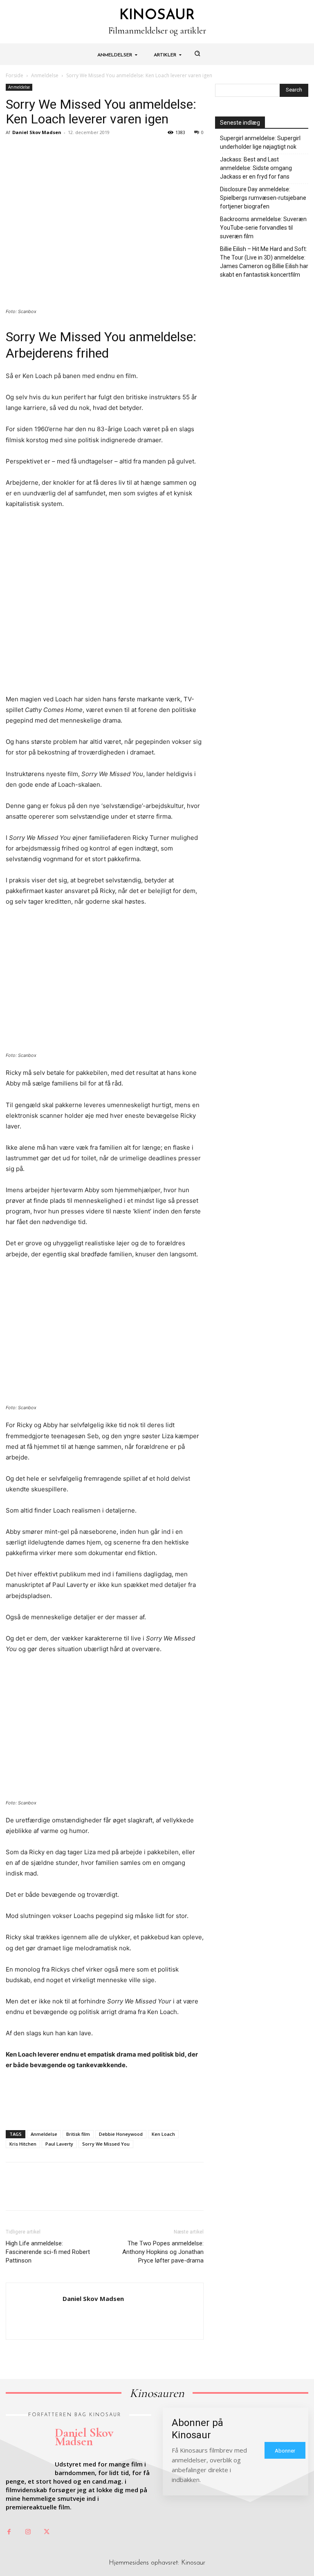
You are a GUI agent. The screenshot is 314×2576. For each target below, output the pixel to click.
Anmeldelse (45, 75)
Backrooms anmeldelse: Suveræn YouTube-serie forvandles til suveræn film (263, 228)
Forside (15, 75)
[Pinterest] (52, 151)
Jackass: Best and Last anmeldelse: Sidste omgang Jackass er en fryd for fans (256, 168)
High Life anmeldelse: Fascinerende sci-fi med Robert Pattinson (48, 2252)
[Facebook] (14, 151)
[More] (90, 151)
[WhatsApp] (70, 151)
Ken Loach (163, 2134)
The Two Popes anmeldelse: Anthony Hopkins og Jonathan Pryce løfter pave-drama (163, 2252)
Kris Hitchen (23, 2144)
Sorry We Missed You (106, 2144)
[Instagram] (28, 2532)
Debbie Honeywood (121, 2134)
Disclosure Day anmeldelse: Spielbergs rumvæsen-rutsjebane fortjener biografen (263, 198)
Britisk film (78, 2134)
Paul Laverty (59, 2144)
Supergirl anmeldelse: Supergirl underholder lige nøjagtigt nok (260, 142)
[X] (33, 151)
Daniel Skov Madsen (37, 132)
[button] (197, 53)
